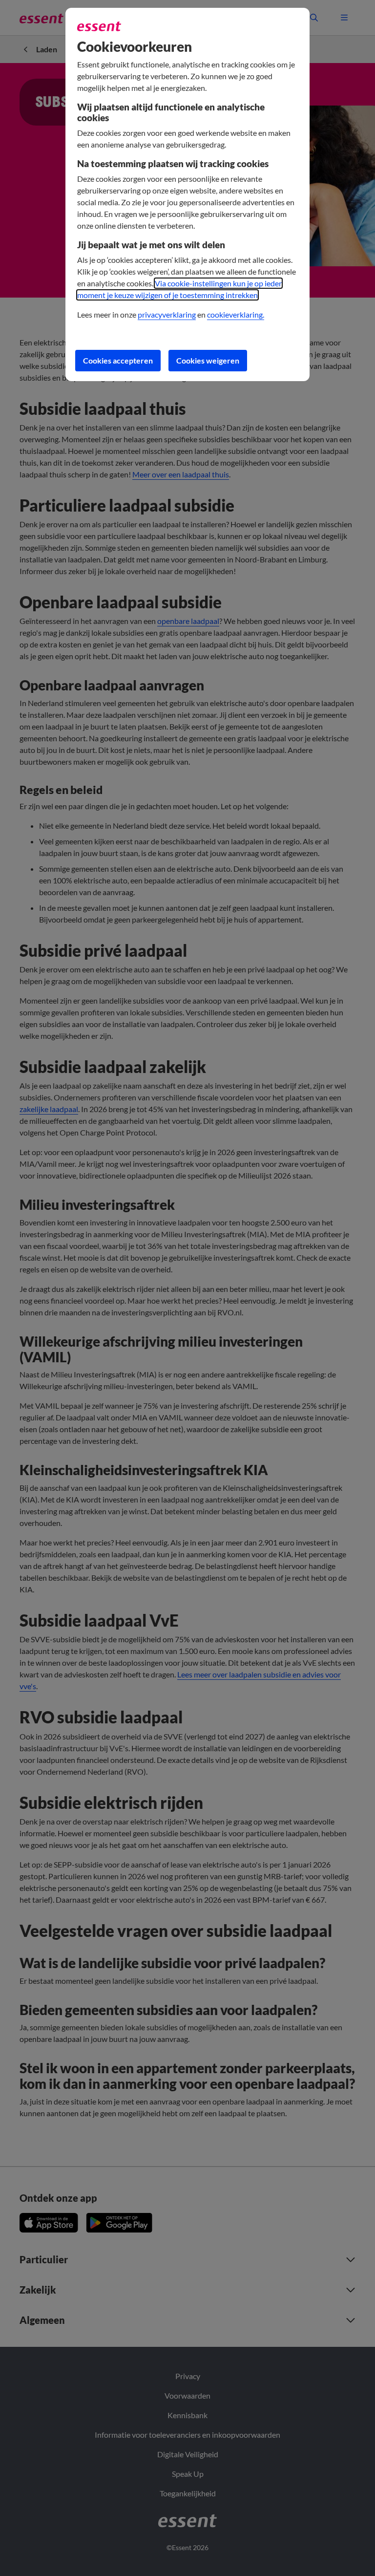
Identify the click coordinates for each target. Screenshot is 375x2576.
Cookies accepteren (118, 360)
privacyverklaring (167, 314)
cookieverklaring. (236, 314)
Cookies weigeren (208, 360)
